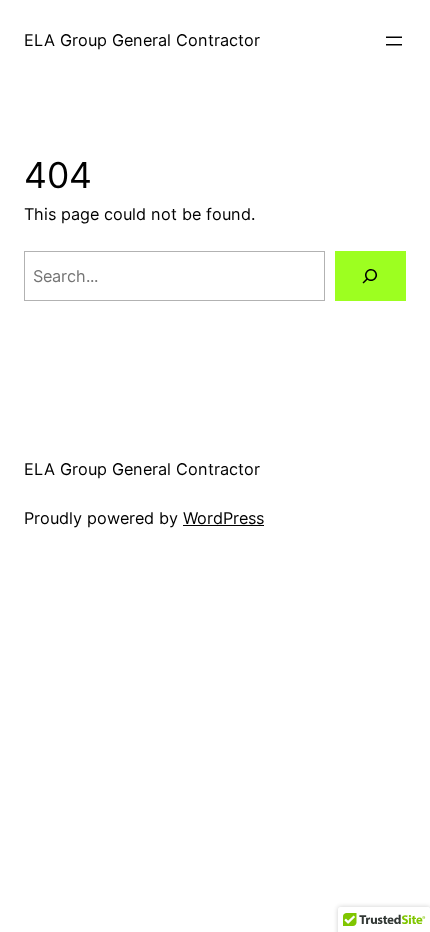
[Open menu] (394, 41)
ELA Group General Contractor (142, 40)
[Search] (370, 276)
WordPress (223, 518)
